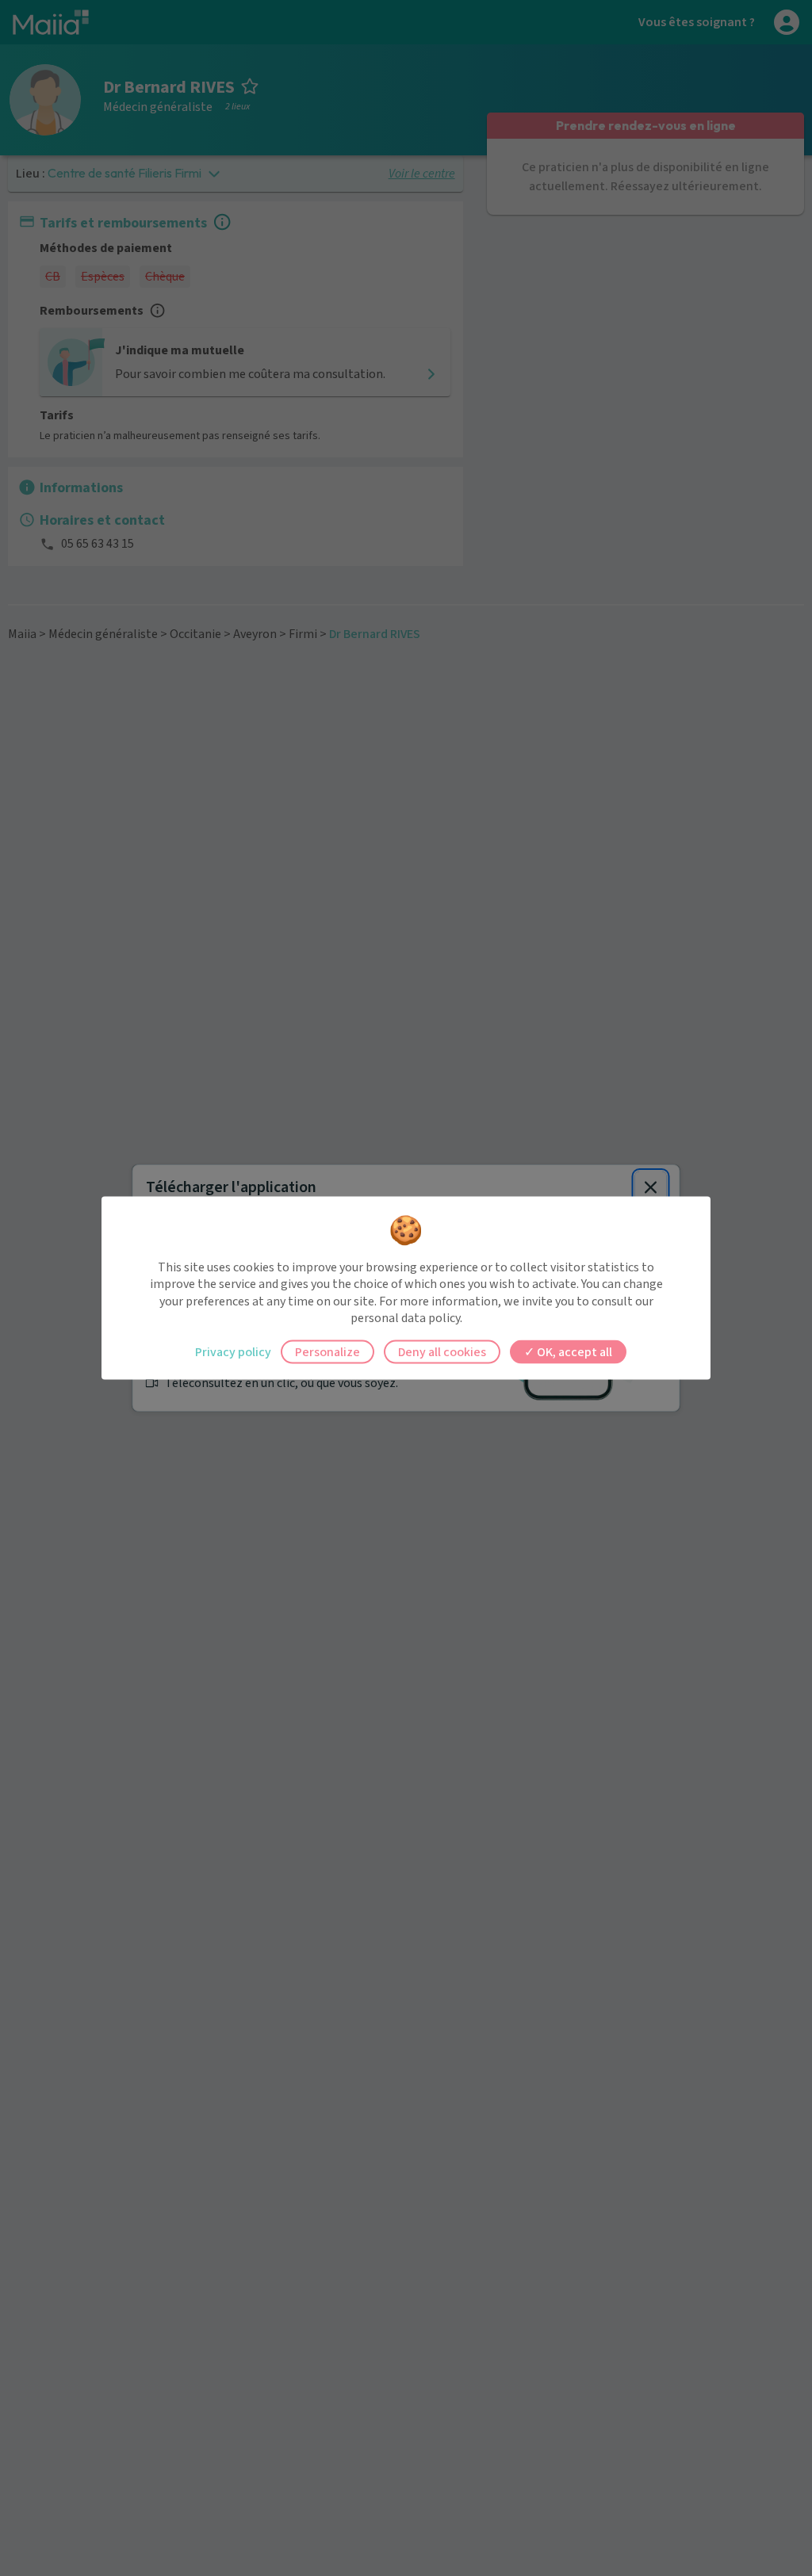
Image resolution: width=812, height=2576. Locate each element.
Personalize (327, 1351)
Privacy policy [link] (233, 1351)
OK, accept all (573, 1351)
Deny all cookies (442, 1351)
